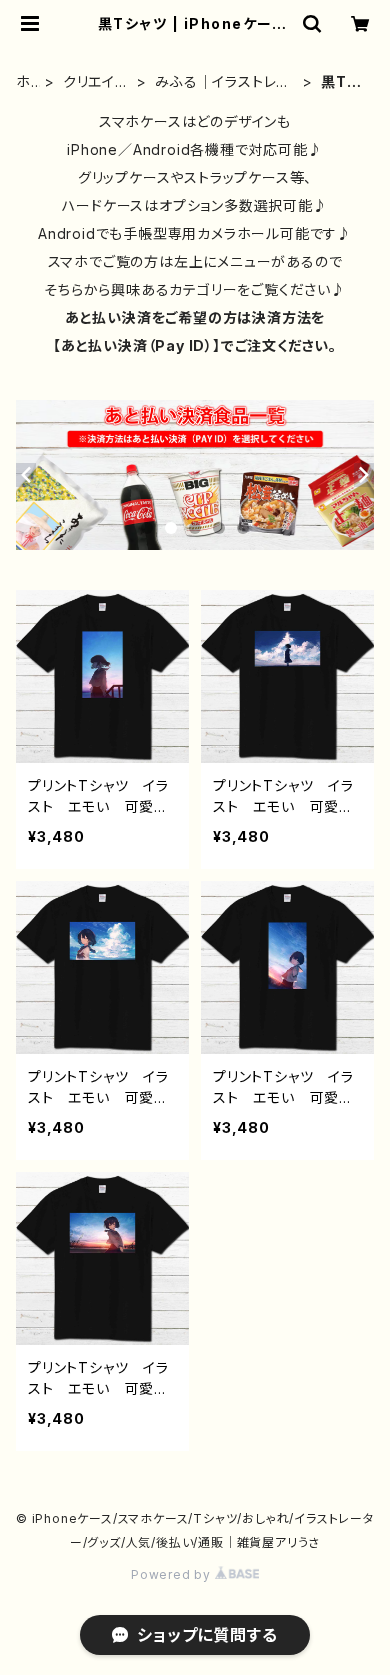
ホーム (23, 82)
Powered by (173, 1574)
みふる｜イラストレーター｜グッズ (223, 82)
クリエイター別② (95, 82)
